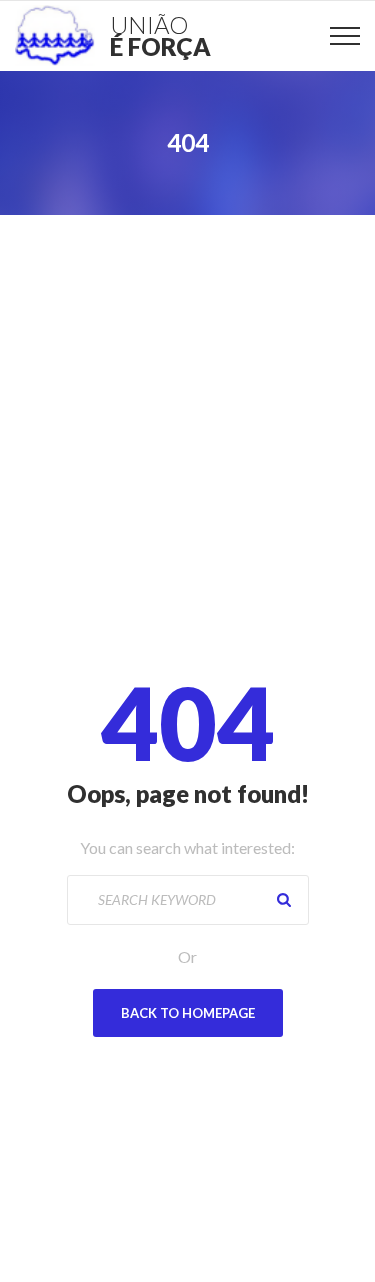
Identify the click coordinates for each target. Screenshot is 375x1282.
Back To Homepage (188, 1013)
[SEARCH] (284, 900)
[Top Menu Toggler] (345, 36)
